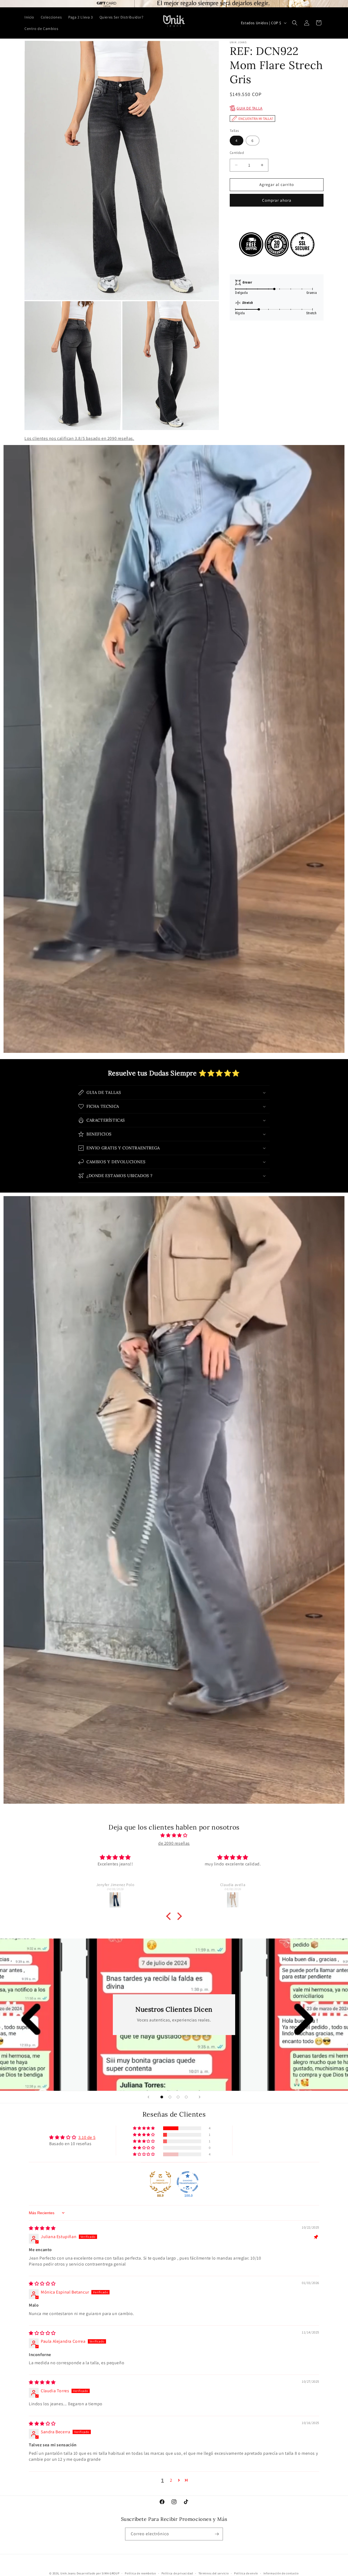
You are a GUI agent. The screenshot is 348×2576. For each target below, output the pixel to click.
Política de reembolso (140, 2573)
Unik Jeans (68, 2573)
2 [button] (171, 2480)
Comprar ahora (277, 200)
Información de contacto (281, 2573)
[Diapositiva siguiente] (200, 2097)
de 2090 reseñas (174, 1843)
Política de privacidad (177, 2573)
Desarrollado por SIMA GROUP (98, 2573)
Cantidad (237, 153)
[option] (174, 4)
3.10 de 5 (87, 2137)
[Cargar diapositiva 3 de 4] (178, 2097)
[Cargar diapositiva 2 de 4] (170, 2097)
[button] (295, 23)
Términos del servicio (214, 2573)
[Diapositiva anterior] (148, 2097)
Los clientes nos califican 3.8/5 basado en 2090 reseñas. (79, 438)
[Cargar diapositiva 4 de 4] (186, 2097)
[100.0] (188, 2182)
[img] (174, 1835)
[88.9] (160, 2182)
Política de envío (246, 2573)
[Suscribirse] (217, 2534)
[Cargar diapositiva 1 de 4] (162, 2097)
